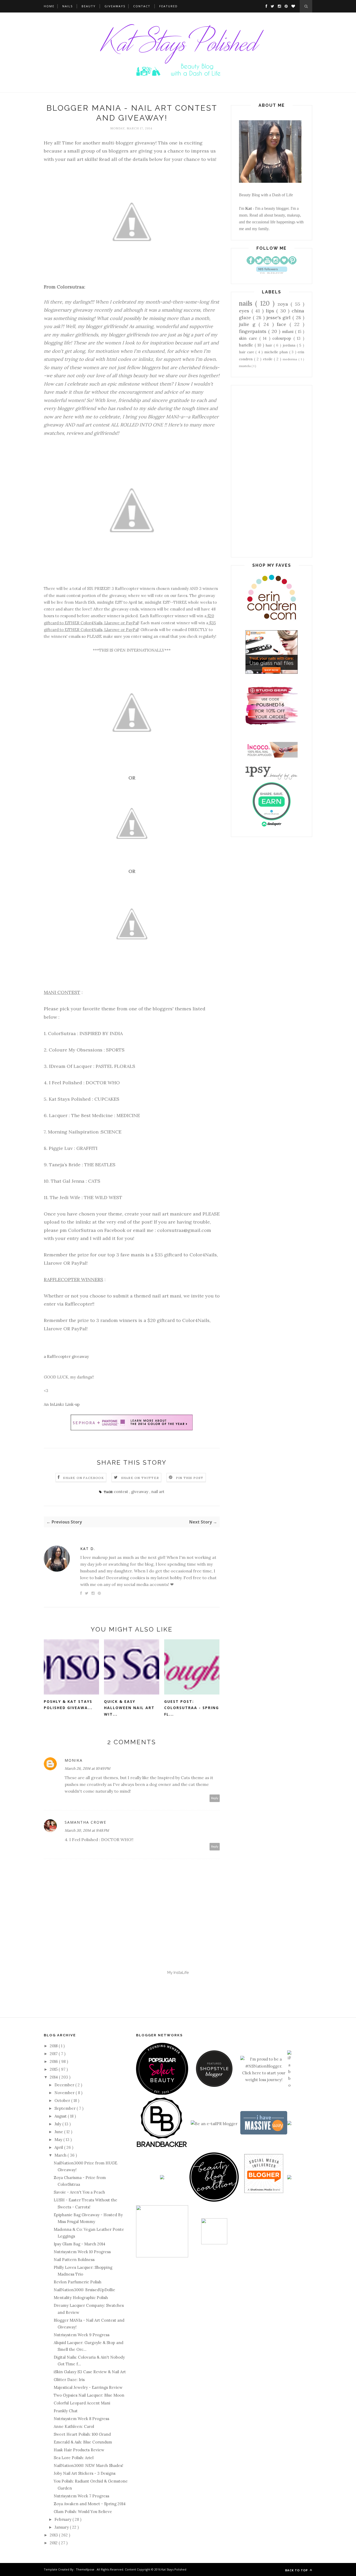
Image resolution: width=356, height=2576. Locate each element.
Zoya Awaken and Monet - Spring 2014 (90, 2504)
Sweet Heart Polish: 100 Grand (82, 2434)
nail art (158, 1492)
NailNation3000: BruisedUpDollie (84, 2290)
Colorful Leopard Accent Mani (82, 2403)
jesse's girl (280, 317)
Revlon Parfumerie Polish (78, 2282)
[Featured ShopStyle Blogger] (214, 2085)
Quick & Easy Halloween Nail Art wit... (129, 1708)
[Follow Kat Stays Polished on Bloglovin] (272, 272)
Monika (74, 1760)
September (66, 2108)
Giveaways (115, 6)
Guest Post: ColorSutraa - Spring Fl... (192, 1708)
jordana (290, 345)
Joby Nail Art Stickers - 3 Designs (85, 2473)
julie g (249, 324)
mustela (245, 366)
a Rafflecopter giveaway (66, 1356)
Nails (67, 6)
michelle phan (277, 352)
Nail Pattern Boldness (74, 2260)
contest (122, 1492)
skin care (249, 338)
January (62, 2527)
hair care (247, 352)
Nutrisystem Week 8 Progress (81, 2419)
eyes (245, 311)
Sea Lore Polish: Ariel (74, 2458)
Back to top (297, 2570)
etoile (268, 359)
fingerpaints (254, 331)
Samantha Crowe (85, 1822)
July (58, 2124)
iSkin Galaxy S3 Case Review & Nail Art (90, 2372)
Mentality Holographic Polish (81, 2298)
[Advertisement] (272, 471)
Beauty (89, 6)
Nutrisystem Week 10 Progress (82, 2252)
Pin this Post (190, 1478)
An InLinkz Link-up (62, 1404)
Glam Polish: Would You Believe (83, 2512)
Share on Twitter (140, 1478)
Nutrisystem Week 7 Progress (81, 2496)
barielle (247, 345)
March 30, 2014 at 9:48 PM (87, 1830)
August (61, 2116)
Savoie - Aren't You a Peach (79, 2192)
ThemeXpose (85, 2569)
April (59, 2147)
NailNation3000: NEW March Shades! (88, 2465)
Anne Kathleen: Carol (74, 2426)
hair (270, 345)
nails (247, 303)
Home (49, 6)
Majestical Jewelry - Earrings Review (88, 2387)
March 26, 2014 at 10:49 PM (87, 1768)
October (63, 2101)
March (61, 2155)
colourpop (283, 338)
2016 (54, 2061)
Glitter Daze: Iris (69, 2380)
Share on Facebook (83, 1478)
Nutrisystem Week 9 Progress (82, 2335)
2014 (54, 2077)
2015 (54, 2069)
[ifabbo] (289, 2085)
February (63, 2519)
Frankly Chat (66, 2411)
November (65, 2093)
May (59, 2140)
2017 (54, 2054)
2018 (54, 2046)
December (65, 2085)
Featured (168, 6)
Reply (215, 1798)
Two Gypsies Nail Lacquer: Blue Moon (89, 2395)
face (283, 324)
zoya (284, 304)
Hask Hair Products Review (79, 2450)
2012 (54, 2543)
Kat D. (88, 1549)
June (59, 2132)
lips (271, 311)
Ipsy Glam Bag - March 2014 (79, 2244)
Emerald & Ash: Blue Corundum (83, 2442)
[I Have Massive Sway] (264, 2133)
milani (289, 332)
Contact (142, 6)
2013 (54, 2535)
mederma (291, 359)
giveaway (140, 1492)
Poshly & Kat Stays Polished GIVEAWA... (68, 1705)
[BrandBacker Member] (162, 2147)
